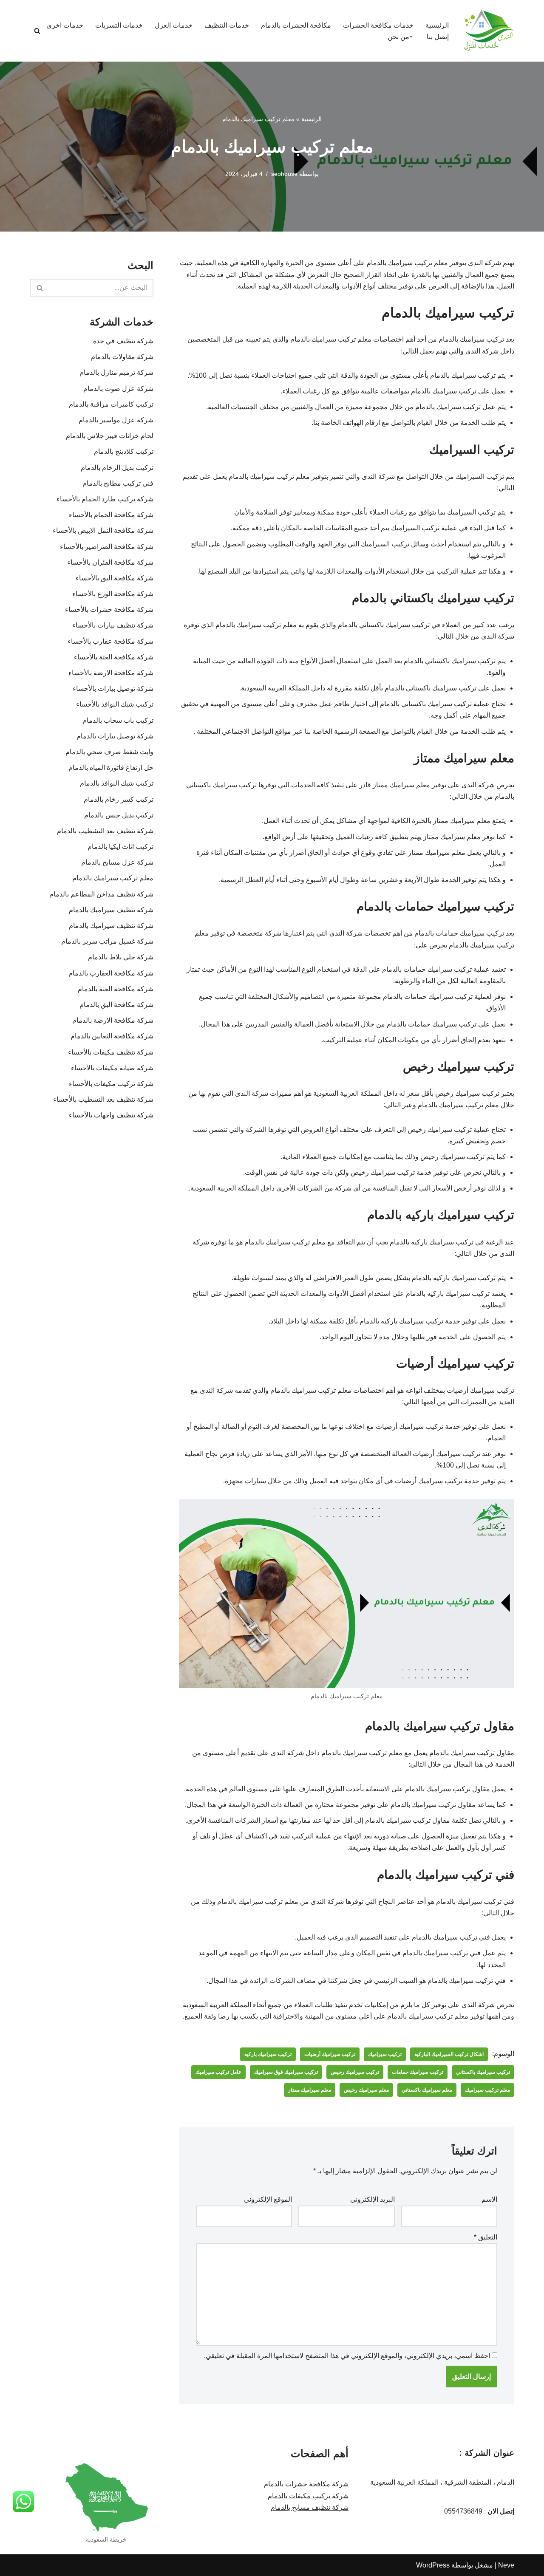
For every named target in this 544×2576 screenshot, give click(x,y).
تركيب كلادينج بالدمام (124, 451)
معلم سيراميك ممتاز (310, 2090)
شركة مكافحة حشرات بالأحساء (109, 609)
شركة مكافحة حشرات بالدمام (306, 2484)
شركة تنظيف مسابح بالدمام (310, 2507)
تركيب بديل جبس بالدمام (119, 815)
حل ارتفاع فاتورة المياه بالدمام (111, 768)
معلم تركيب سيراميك (487, 2090)
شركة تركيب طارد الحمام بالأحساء (105, 499)
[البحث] (37, 31)
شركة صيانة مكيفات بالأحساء (112, 1068)
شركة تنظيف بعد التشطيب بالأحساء (103, 1099)
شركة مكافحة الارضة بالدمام (110, 1020)
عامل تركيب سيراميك (218, 2072)
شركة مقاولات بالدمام (122, 357)
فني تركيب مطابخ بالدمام (118, 483)
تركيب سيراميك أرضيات (330, 2054)
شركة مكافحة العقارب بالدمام (109, 973)
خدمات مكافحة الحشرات (378, 25)
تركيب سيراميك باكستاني (483, 2072)
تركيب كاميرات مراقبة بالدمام (111, 404)
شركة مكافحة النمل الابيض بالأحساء (103, 530)
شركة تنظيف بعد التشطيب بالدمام (105, 831)
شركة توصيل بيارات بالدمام (115, 736)
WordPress (433, 2565)
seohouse (284, 174)
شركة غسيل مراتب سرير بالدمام (107, 941)
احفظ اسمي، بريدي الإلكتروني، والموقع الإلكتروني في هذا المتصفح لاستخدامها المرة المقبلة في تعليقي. (347, 2356)
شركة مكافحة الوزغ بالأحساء (113, 594)
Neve (506, 2565)
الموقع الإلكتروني (268, 2199)
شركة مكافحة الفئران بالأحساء (110, 562)
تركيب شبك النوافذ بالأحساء (115, 704)
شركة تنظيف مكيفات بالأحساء (111, 1052)
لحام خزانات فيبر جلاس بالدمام (110, 436)
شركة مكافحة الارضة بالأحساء (111, 673)
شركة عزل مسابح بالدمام (117, 862)
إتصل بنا (438, 37)
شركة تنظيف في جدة (123, 341)
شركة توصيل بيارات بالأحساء (113, 689)
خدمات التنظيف (227, 25)
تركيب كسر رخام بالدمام (119, 799)
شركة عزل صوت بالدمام (118, 389)
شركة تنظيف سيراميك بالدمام (111, 910)
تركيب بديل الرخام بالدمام (117, 468)
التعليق (486, 2237)
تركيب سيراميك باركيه (268, 2054)
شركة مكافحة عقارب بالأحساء (110, 641)
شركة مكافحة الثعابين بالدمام (112, 1036)
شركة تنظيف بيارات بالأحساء (113, 625)
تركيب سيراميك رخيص (355, 2072)
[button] (411, 37)
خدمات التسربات (119, 25)
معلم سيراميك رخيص (366, 2090)
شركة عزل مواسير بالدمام (116, 420)
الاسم (489, 2199)
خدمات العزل (174, 25)
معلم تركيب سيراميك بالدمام (113, 878)
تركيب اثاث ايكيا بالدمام (120, 847)
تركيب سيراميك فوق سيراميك (286, 2072)
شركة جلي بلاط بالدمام (121, 957)
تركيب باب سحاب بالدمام (118, 720)
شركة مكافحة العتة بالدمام (114, 989)
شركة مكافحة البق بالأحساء (115, 578)
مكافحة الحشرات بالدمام (296, 25)
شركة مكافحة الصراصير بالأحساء (107, 547)
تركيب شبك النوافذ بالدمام (117, 783)
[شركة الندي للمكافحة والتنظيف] (489, 31)
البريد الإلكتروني (373, 2199)
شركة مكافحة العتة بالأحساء (114, 657)
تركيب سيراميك (385, 2054)
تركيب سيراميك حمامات (418, 2072)
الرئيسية (437, 25)
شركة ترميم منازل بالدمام (116, 372)
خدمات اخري (65, 25)
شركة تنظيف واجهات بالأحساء (111, 1115)
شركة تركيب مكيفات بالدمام (308, 2496)
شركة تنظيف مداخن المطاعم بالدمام (101, 894)
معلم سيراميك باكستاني (427, 2090)
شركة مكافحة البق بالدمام (116, 1005)
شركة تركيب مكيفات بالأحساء (111, 1084)
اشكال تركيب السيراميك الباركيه (449, 2054)
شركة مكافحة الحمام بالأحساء (111, 515)
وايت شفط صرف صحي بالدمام (109, 752)
